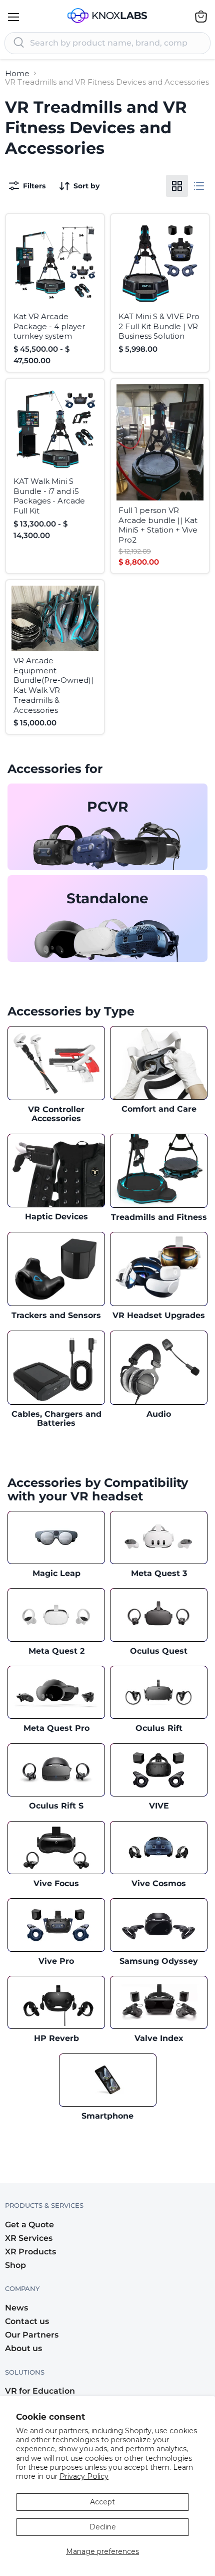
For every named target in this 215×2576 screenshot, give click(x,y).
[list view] (199, 186)
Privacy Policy (84, 2476)
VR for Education (40, 2391)
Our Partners (32, 2335)
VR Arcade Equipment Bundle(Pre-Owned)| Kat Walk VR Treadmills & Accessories (53, 685)
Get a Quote (29, 2225)
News (16, 2308)
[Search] (19, 43)
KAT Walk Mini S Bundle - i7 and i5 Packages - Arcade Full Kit (49, 496)
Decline (103, 2527)
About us (23, 2348)
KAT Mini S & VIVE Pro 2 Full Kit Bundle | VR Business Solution (159, 326)
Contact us (27, 2321)
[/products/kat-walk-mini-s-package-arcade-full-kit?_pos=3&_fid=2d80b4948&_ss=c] (55, 428)
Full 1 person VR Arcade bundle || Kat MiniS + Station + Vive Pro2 (158, 525)
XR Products (30, 2252)
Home (17, 73)
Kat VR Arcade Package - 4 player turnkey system (49, 326)
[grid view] (177, 186)
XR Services (29, 2238)
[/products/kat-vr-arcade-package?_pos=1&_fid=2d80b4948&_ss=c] (55, 263)
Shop (15, 2265)
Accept (102, 2502)
